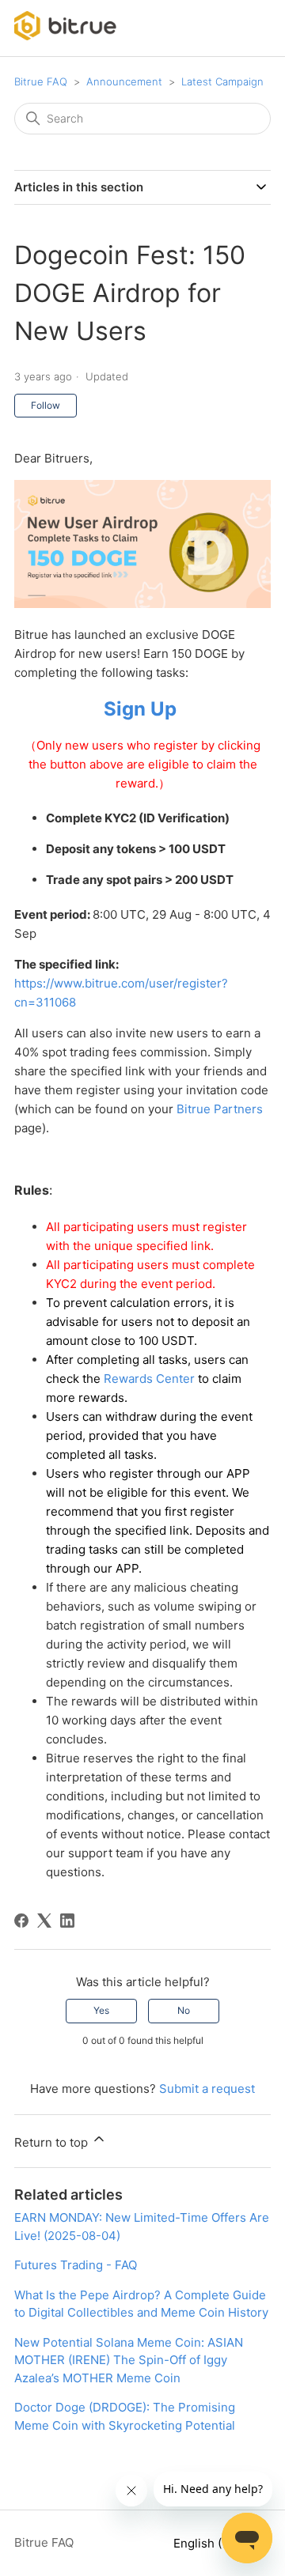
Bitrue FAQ (41, 81)
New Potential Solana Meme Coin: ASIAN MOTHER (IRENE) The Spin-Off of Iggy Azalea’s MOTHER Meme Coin (129, 2360)
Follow (46, 405)
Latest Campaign (222, 81)
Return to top (53, 2142)
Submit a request (207, 2089)
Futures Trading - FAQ (76, 2265)
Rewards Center (149, 1379)
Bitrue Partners (220, 1109)
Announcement (124, 81)
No (184, 2010)
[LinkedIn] (67, 1921)
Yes (101, 2010)
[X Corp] (44, 1921)
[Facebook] (21, 1921)
